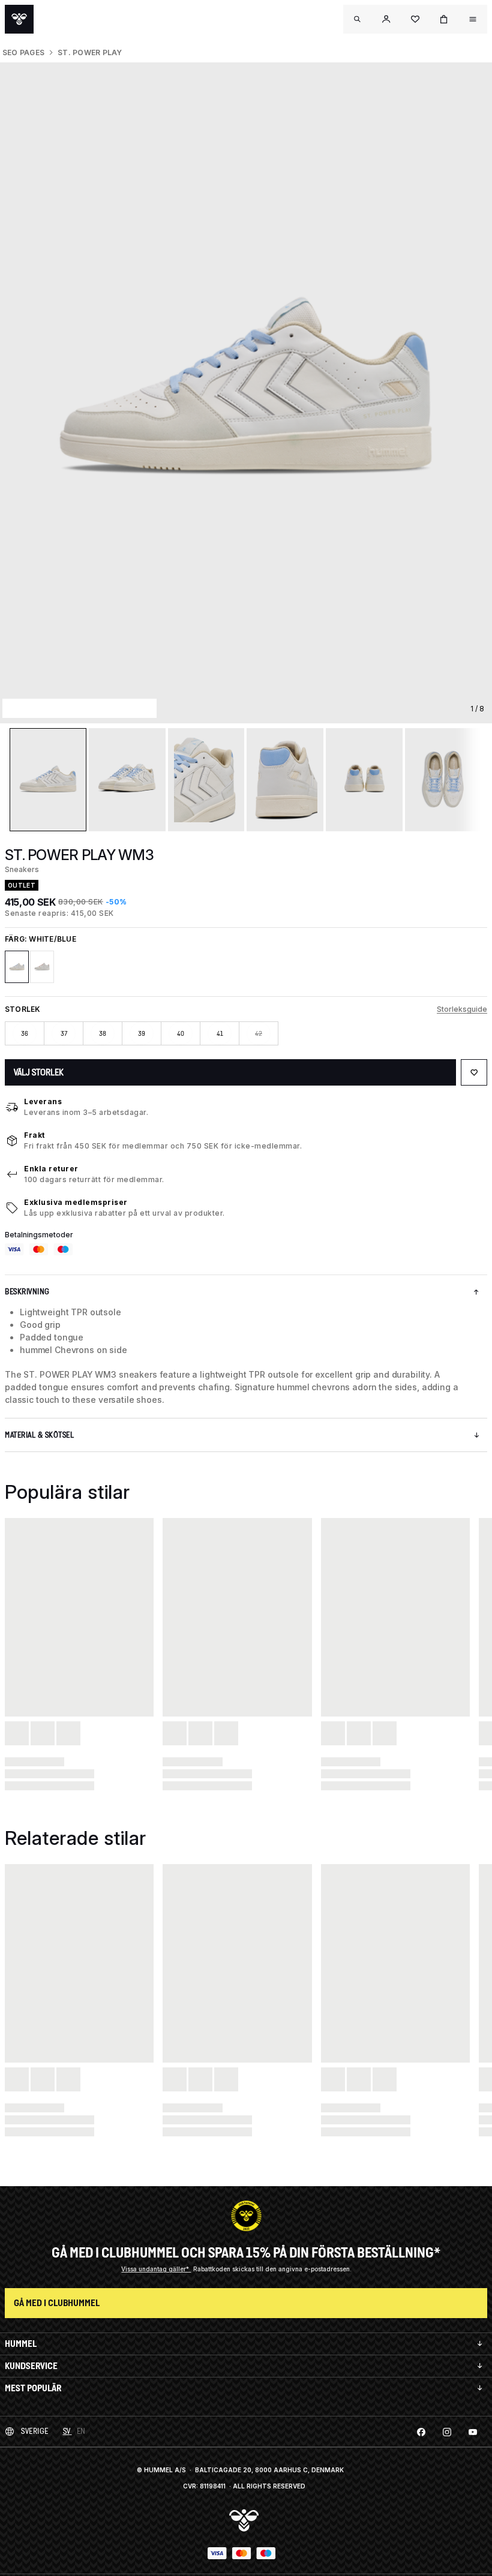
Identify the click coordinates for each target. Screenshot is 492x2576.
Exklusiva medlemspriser (76, 1202)
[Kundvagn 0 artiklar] (444, 19)
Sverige (35, 2431)
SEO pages (23, 52)
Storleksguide (462, 1009)
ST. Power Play (90, 52)
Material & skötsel (39, 1435)
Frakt (34, 1135)
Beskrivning (27, 1292)
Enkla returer (51, 1169)
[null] (19, 19)
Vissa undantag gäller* (156, 2269)
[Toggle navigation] (358, 19)
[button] (386, 19)
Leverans (43, 1101)
